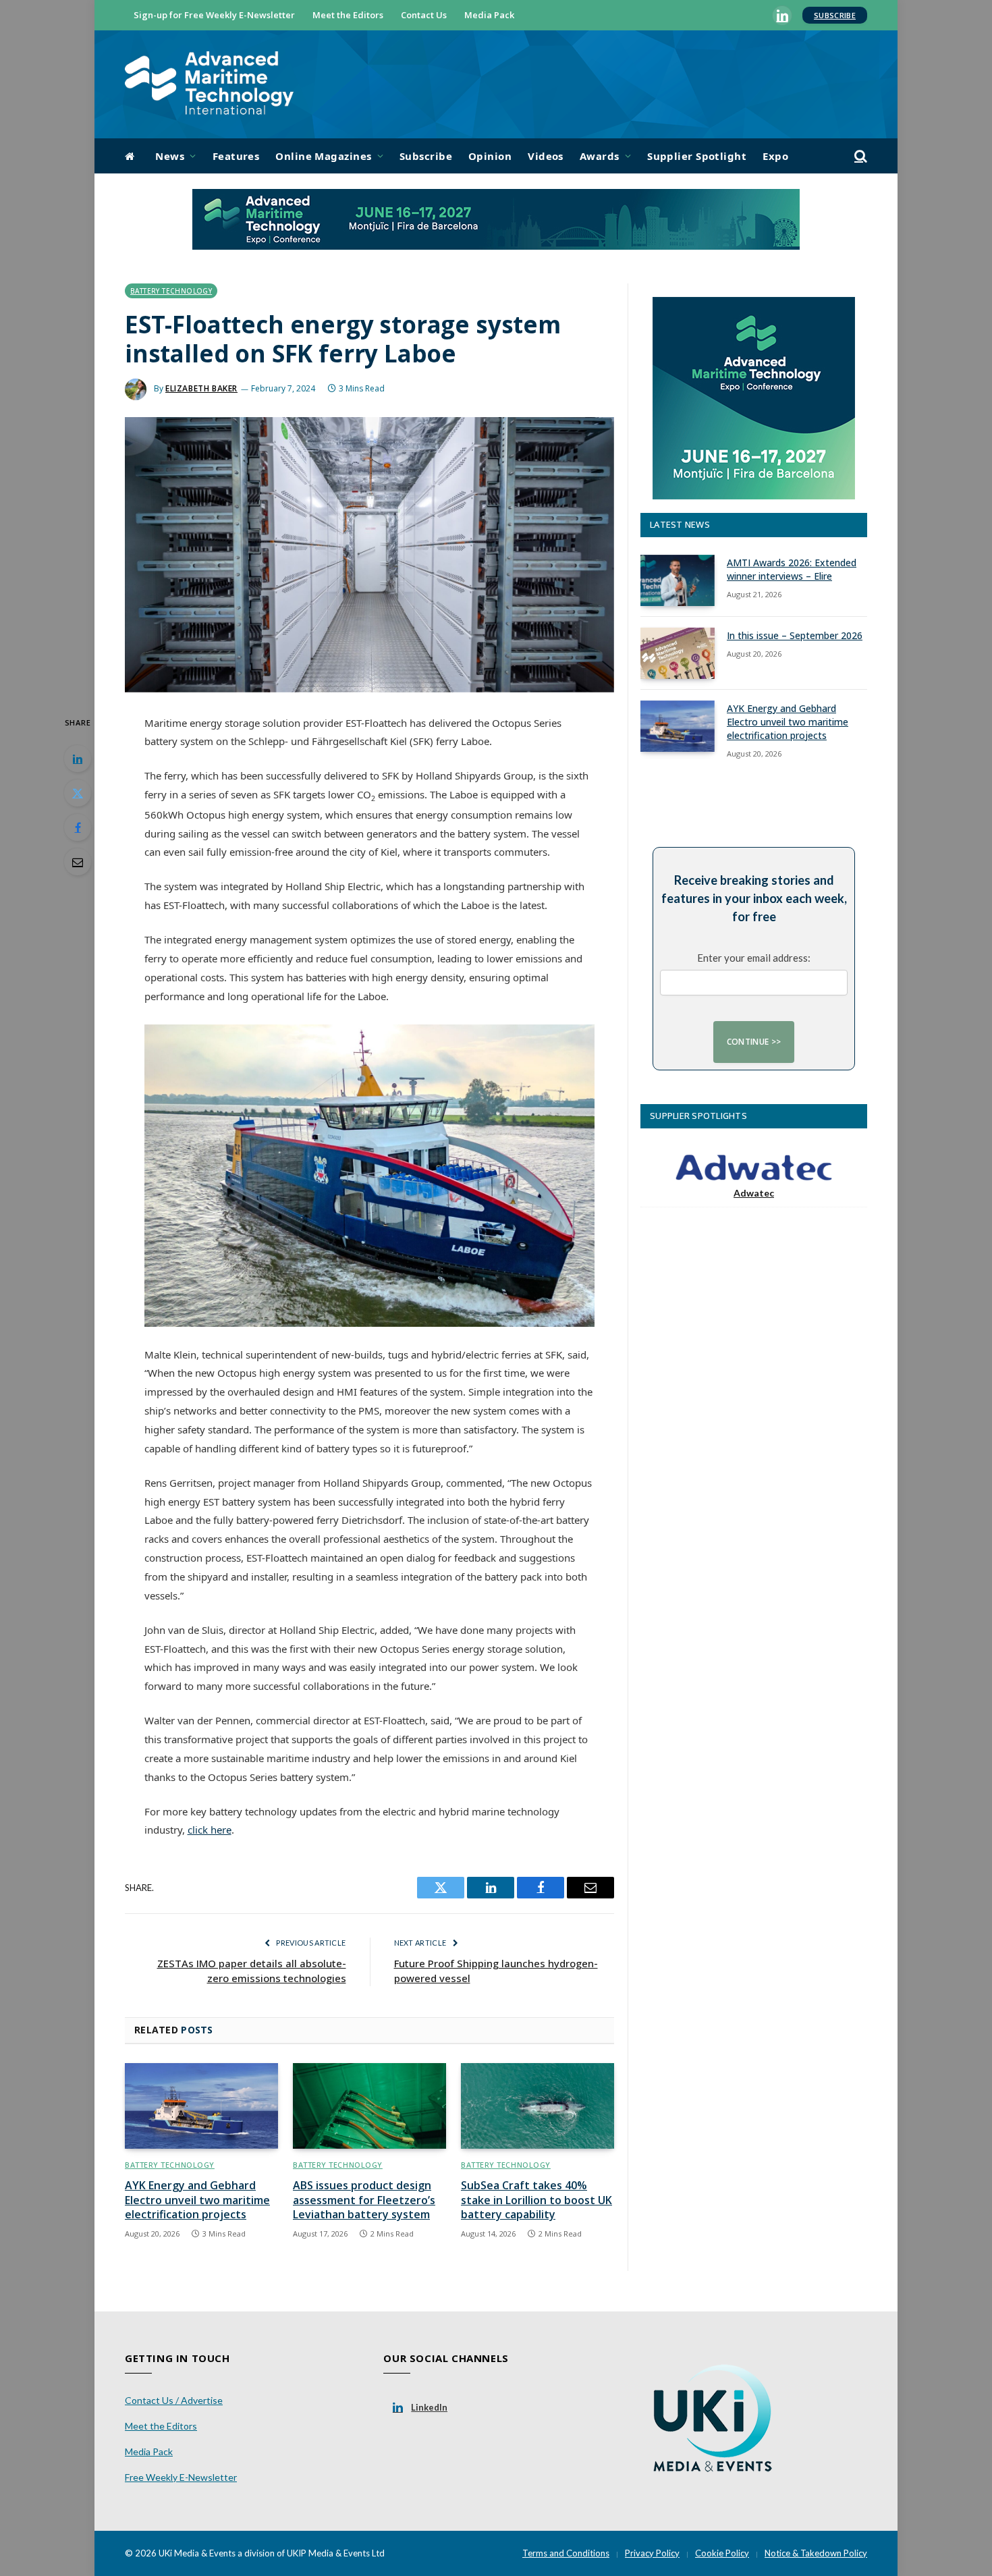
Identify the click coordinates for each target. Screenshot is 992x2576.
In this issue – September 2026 (795, 635)
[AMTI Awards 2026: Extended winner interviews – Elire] (678, 580)
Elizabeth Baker (201, 388)
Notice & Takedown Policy (816, 2553)
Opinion (490, 156)
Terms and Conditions (566, 2553)
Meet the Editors (348, 15)
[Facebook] (78, 827)
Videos (546, 156)
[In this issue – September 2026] (678, 653)
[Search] (859, 156)
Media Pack (489, 15)
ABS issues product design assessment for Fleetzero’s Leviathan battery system (364, 2200)
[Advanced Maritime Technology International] (209, 85)
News (170, 156)
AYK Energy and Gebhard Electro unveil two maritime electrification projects (197, 2200)
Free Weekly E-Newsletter (181, 2477)
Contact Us (424, 15)
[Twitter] (78, 793)
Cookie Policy (722, 2553)
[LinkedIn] (78, 759)
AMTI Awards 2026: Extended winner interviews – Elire (792, 569)
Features (236, 156)
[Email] (78, 862)
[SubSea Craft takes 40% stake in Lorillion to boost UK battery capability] (538, 2106)
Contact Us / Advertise (174, 2400)
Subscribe (835, 15)
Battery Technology (171, 291)
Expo (775, 156)
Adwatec (754, 1193)
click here (210, 1830)
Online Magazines (323, 156)
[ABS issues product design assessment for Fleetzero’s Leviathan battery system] (369, 2106)
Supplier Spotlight (697, 156)
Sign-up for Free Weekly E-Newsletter (214, 15)
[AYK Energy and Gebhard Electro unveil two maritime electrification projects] (201, 2106)
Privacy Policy (652, 2553)
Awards (600, 156)
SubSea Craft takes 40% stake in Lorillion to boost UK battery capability (536, 2200)
